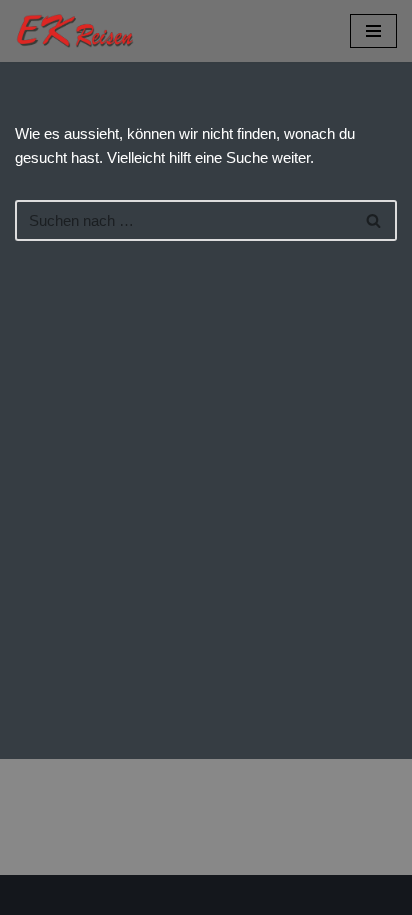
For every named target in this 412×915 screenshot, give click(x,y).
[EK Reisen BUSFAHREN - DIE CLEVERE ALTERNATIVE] (75, 31)
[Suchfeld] (374, 220)
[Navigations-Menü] (373, 31)
